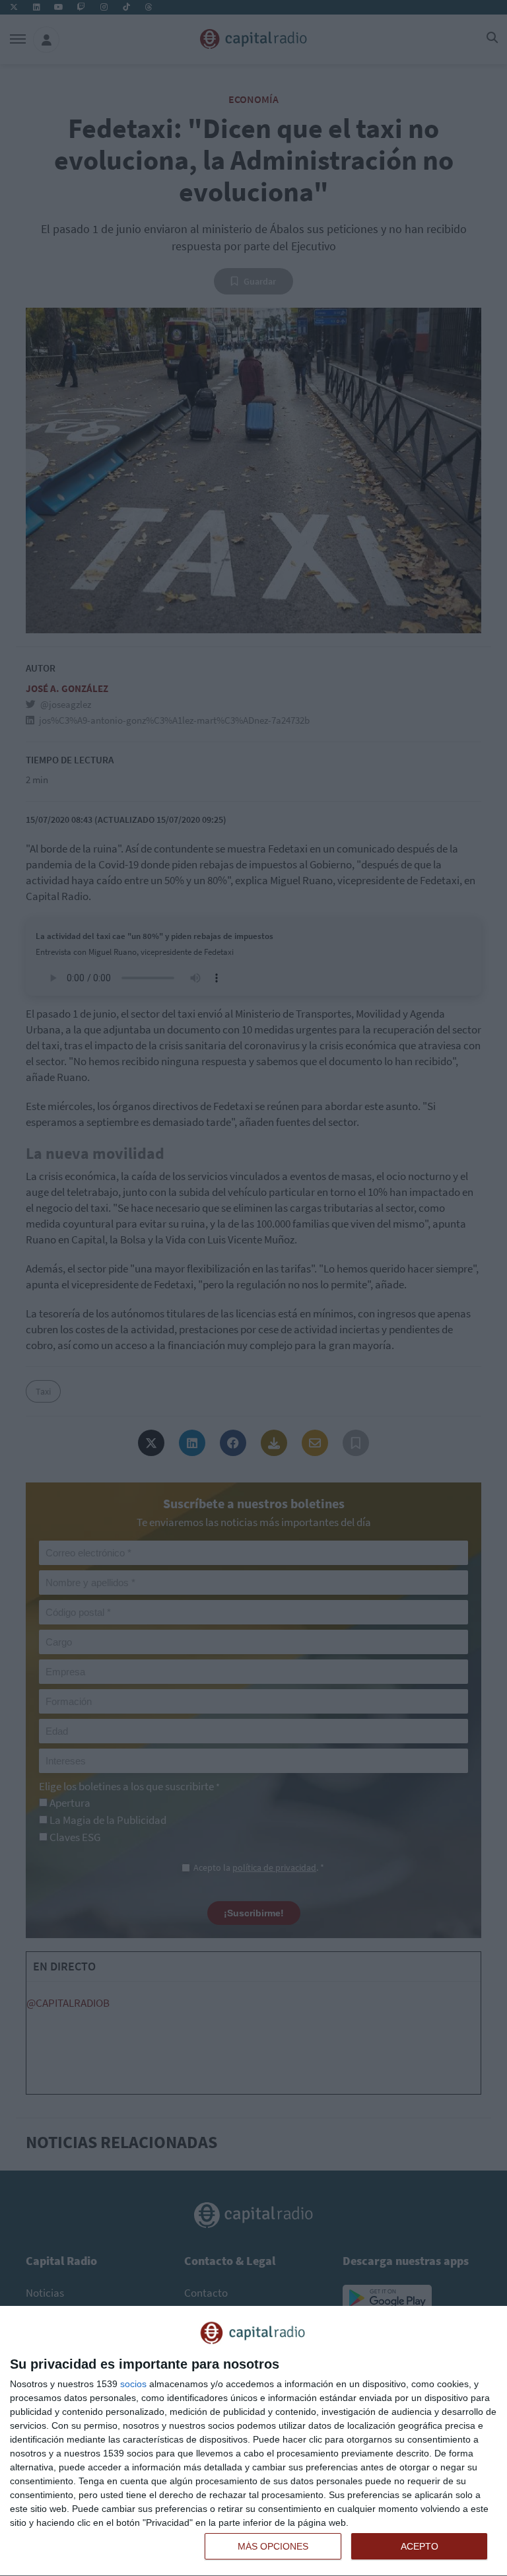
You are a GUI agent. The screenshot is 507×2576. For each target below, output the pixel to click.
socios (133, 2384)
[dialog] (253, 2441)
